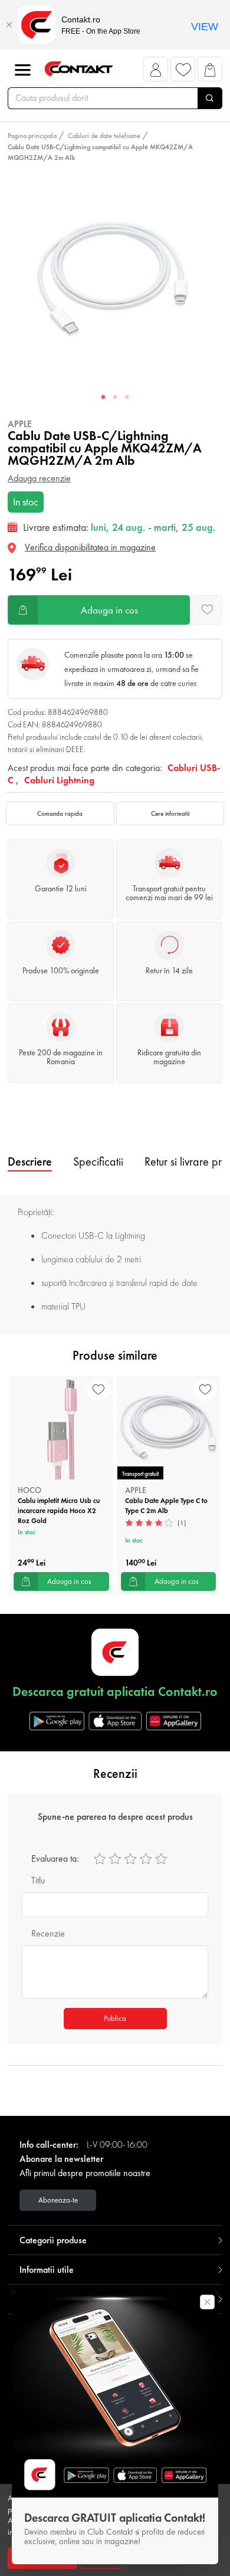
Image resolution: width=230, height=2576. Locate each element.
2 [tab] (115, 398)
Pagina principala (32, 136)
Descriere (30, 1161)
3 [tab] (127, 398)
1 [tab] (103, 398)
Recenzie (48, 1933)
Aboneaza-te (58, 2200)
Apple (20, 424)
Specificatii (98, 1161)
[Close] (9, 25)
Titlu (38, 1880)
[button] (156, 72)
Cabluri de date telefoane (104, 136)
